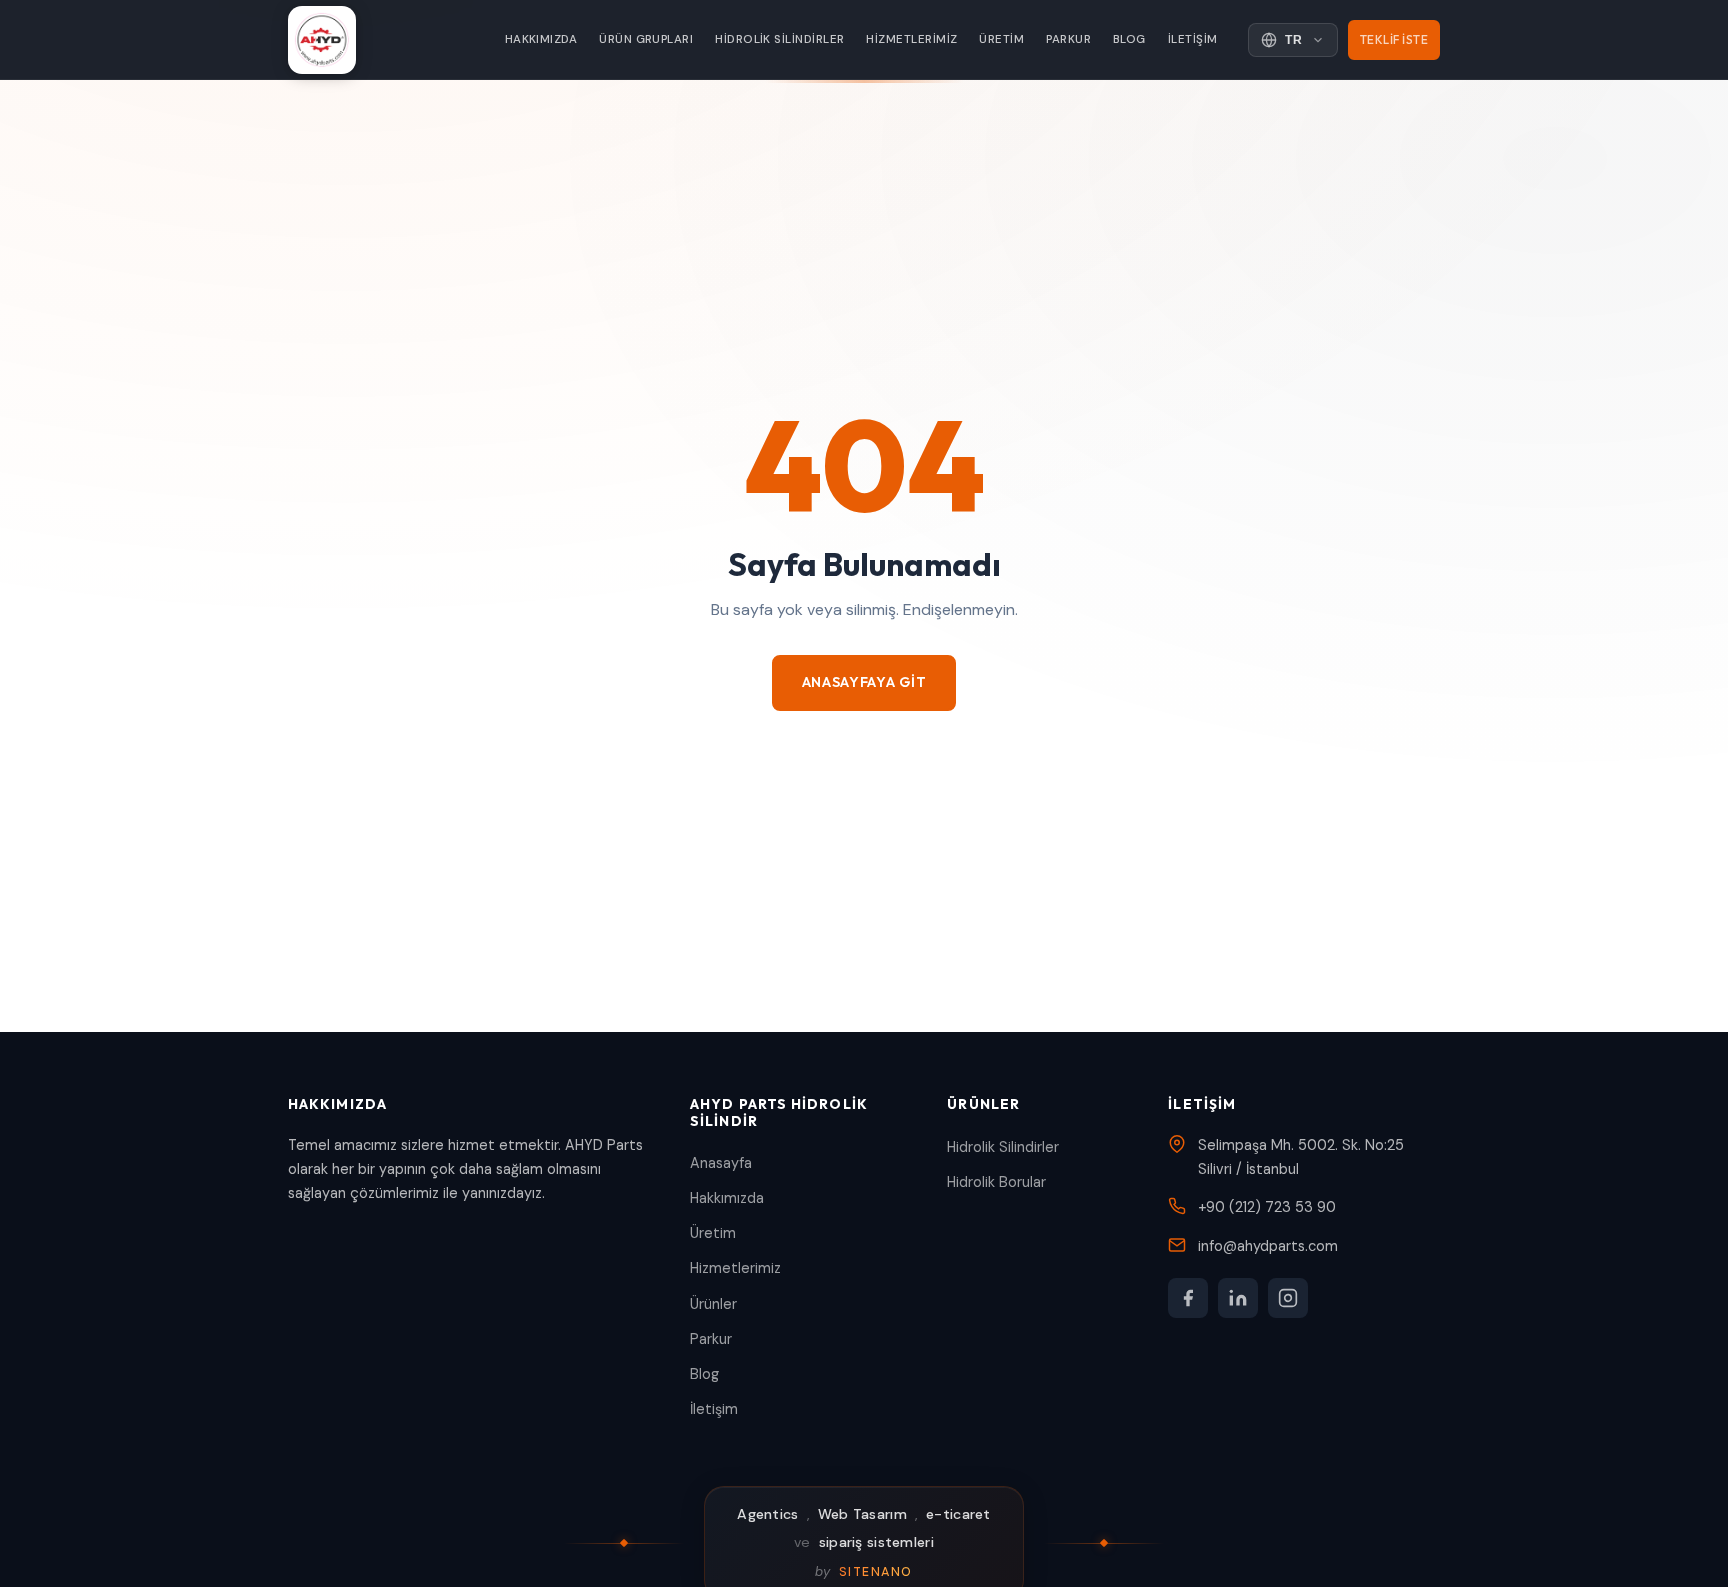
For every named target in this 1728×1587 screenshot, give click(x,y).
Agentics (767, 1514)
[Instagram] (1288, 1298)
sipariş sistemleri (876, 1542)
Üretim (1001, 39)
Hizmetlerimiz (911, 39)
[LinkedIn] (1238, 1298)
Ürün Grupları (646, 39)
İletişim (1193, 39)
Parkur (1068, 39)
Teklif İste (1394, 39)
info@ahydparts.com (1268, 1246)
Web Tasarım (862, 1514)
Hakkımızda (541, 39)
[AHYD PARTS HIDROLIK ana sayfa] (322, 40)
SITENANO (876, 1572)
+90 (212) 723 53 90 (1267, 1207)
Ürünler (713, 1304)
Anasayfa (721, 1163)
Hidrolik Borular (996, 1182)
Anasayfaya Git (864, 682)
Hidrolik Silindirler (779, 39)
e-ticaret (958, 1514)
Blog (1129, 39)
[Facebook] (1188, 1298)
